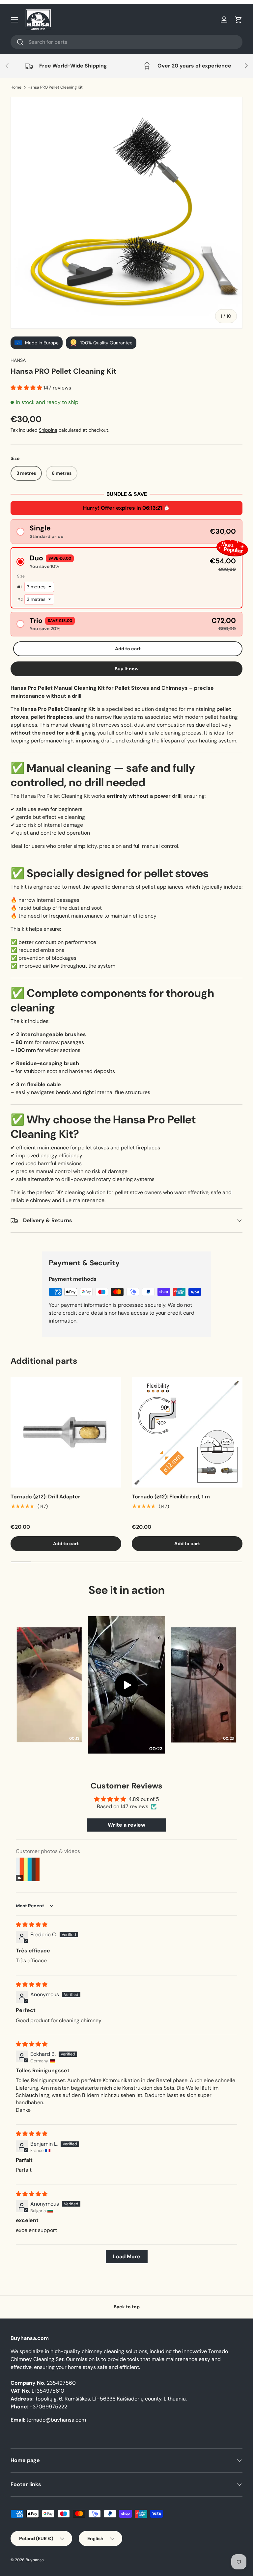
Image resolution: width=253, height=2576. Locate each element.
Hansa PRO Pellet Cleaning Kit (55, 87)
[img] (32, 1925)
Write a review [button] (126, 1825)
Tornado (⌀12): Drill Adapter (45, 1497)
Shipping (48, 430)
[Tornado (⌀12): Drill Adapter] (66, 1432)
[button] (239, 20)
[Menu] (14, 20)
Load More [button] (127, 2256)
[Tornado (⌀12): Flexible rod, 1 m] (187, 1432)
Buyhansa (35, 2560)
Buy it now (127, 669)
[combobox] (126, 42)
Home (16, 87)
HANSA (18, 360)
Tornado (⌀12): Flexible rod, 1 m (171, 1497)
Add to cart (128, 649)
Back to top (127, 2307)
